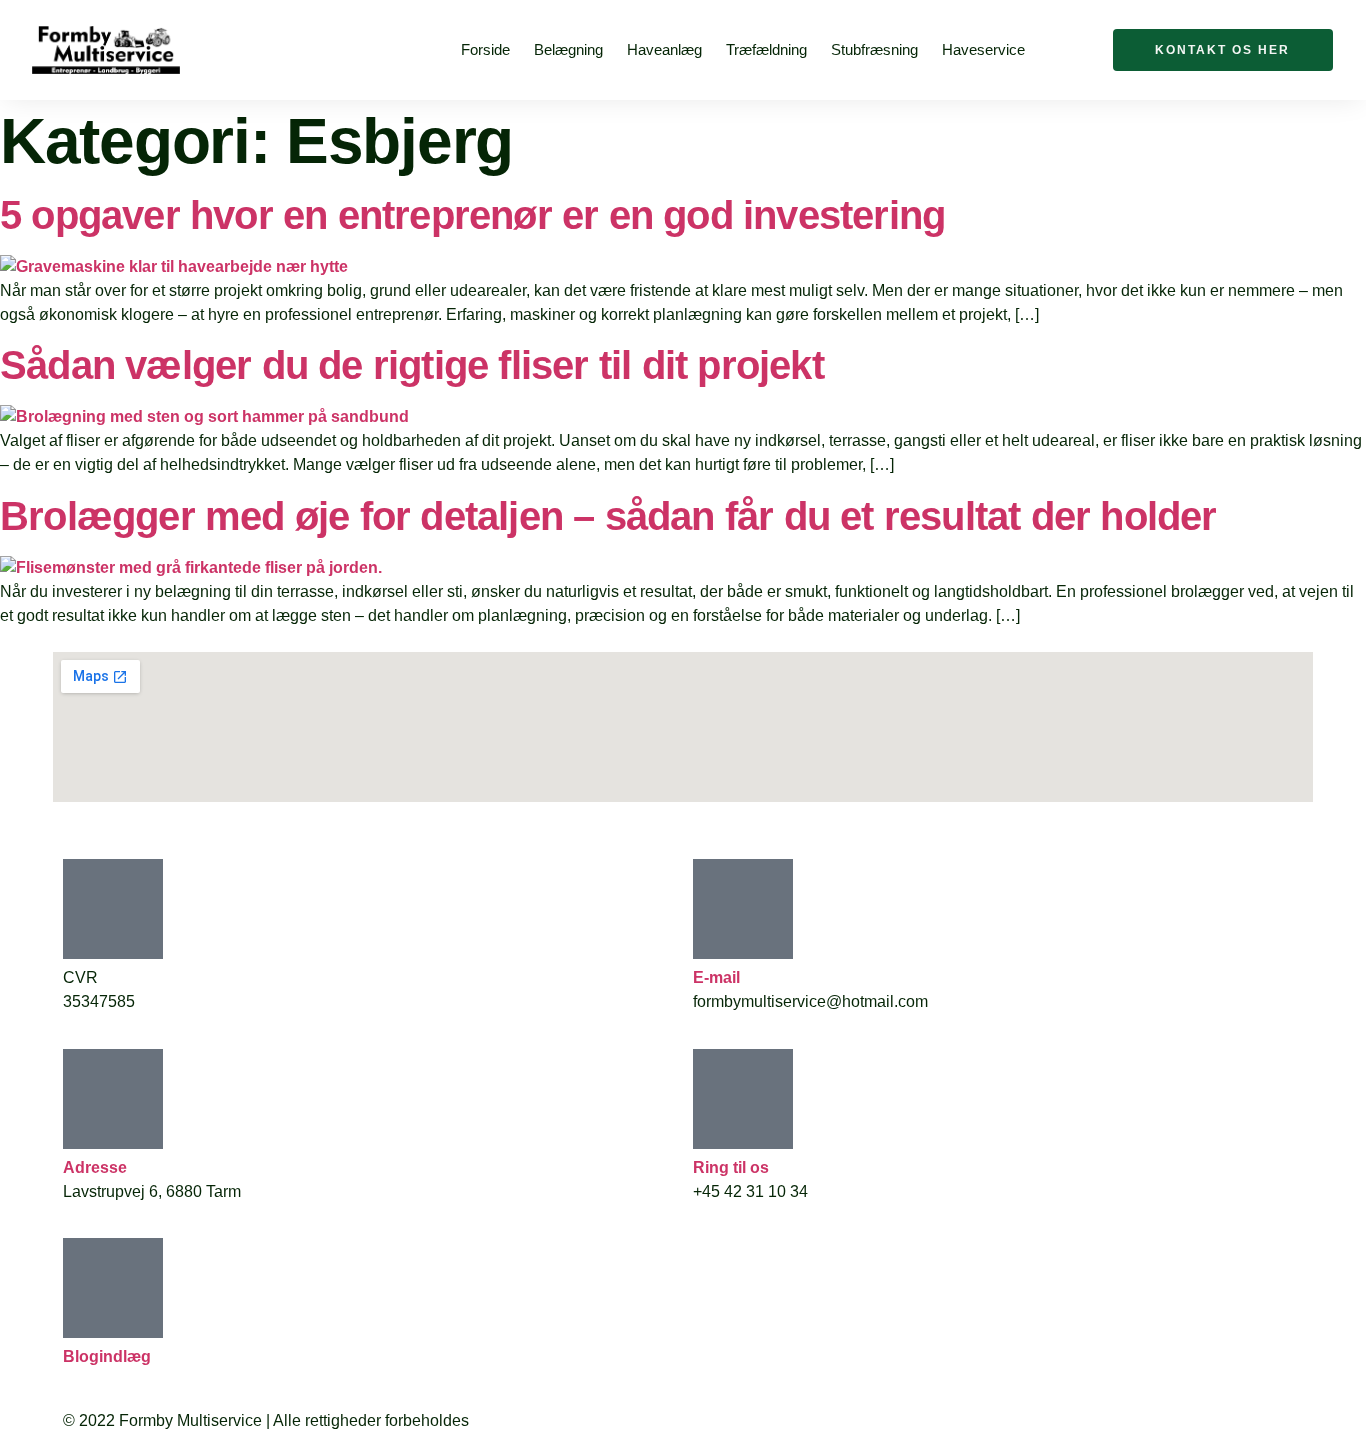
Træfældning (766, 49)
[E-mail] (743, 909)
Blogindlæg (107, 1356)
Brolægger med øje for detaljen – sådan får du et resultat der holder (608, 516)
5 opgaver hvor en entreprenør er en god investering (472, 215)
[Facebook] (1075, 47)
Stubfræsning (874, 49)
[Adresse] (113, 1099)
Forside (485, 49)
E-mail (716, 977)
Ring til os (731, 1167)
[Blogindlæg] (113, 1288)
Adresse (95, 1167)
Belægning (568, 49)
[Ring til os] (743, 1099)
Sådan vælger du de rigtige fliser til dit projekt (412, 365)
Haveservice (983, 49)
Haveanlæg (664, 49)
